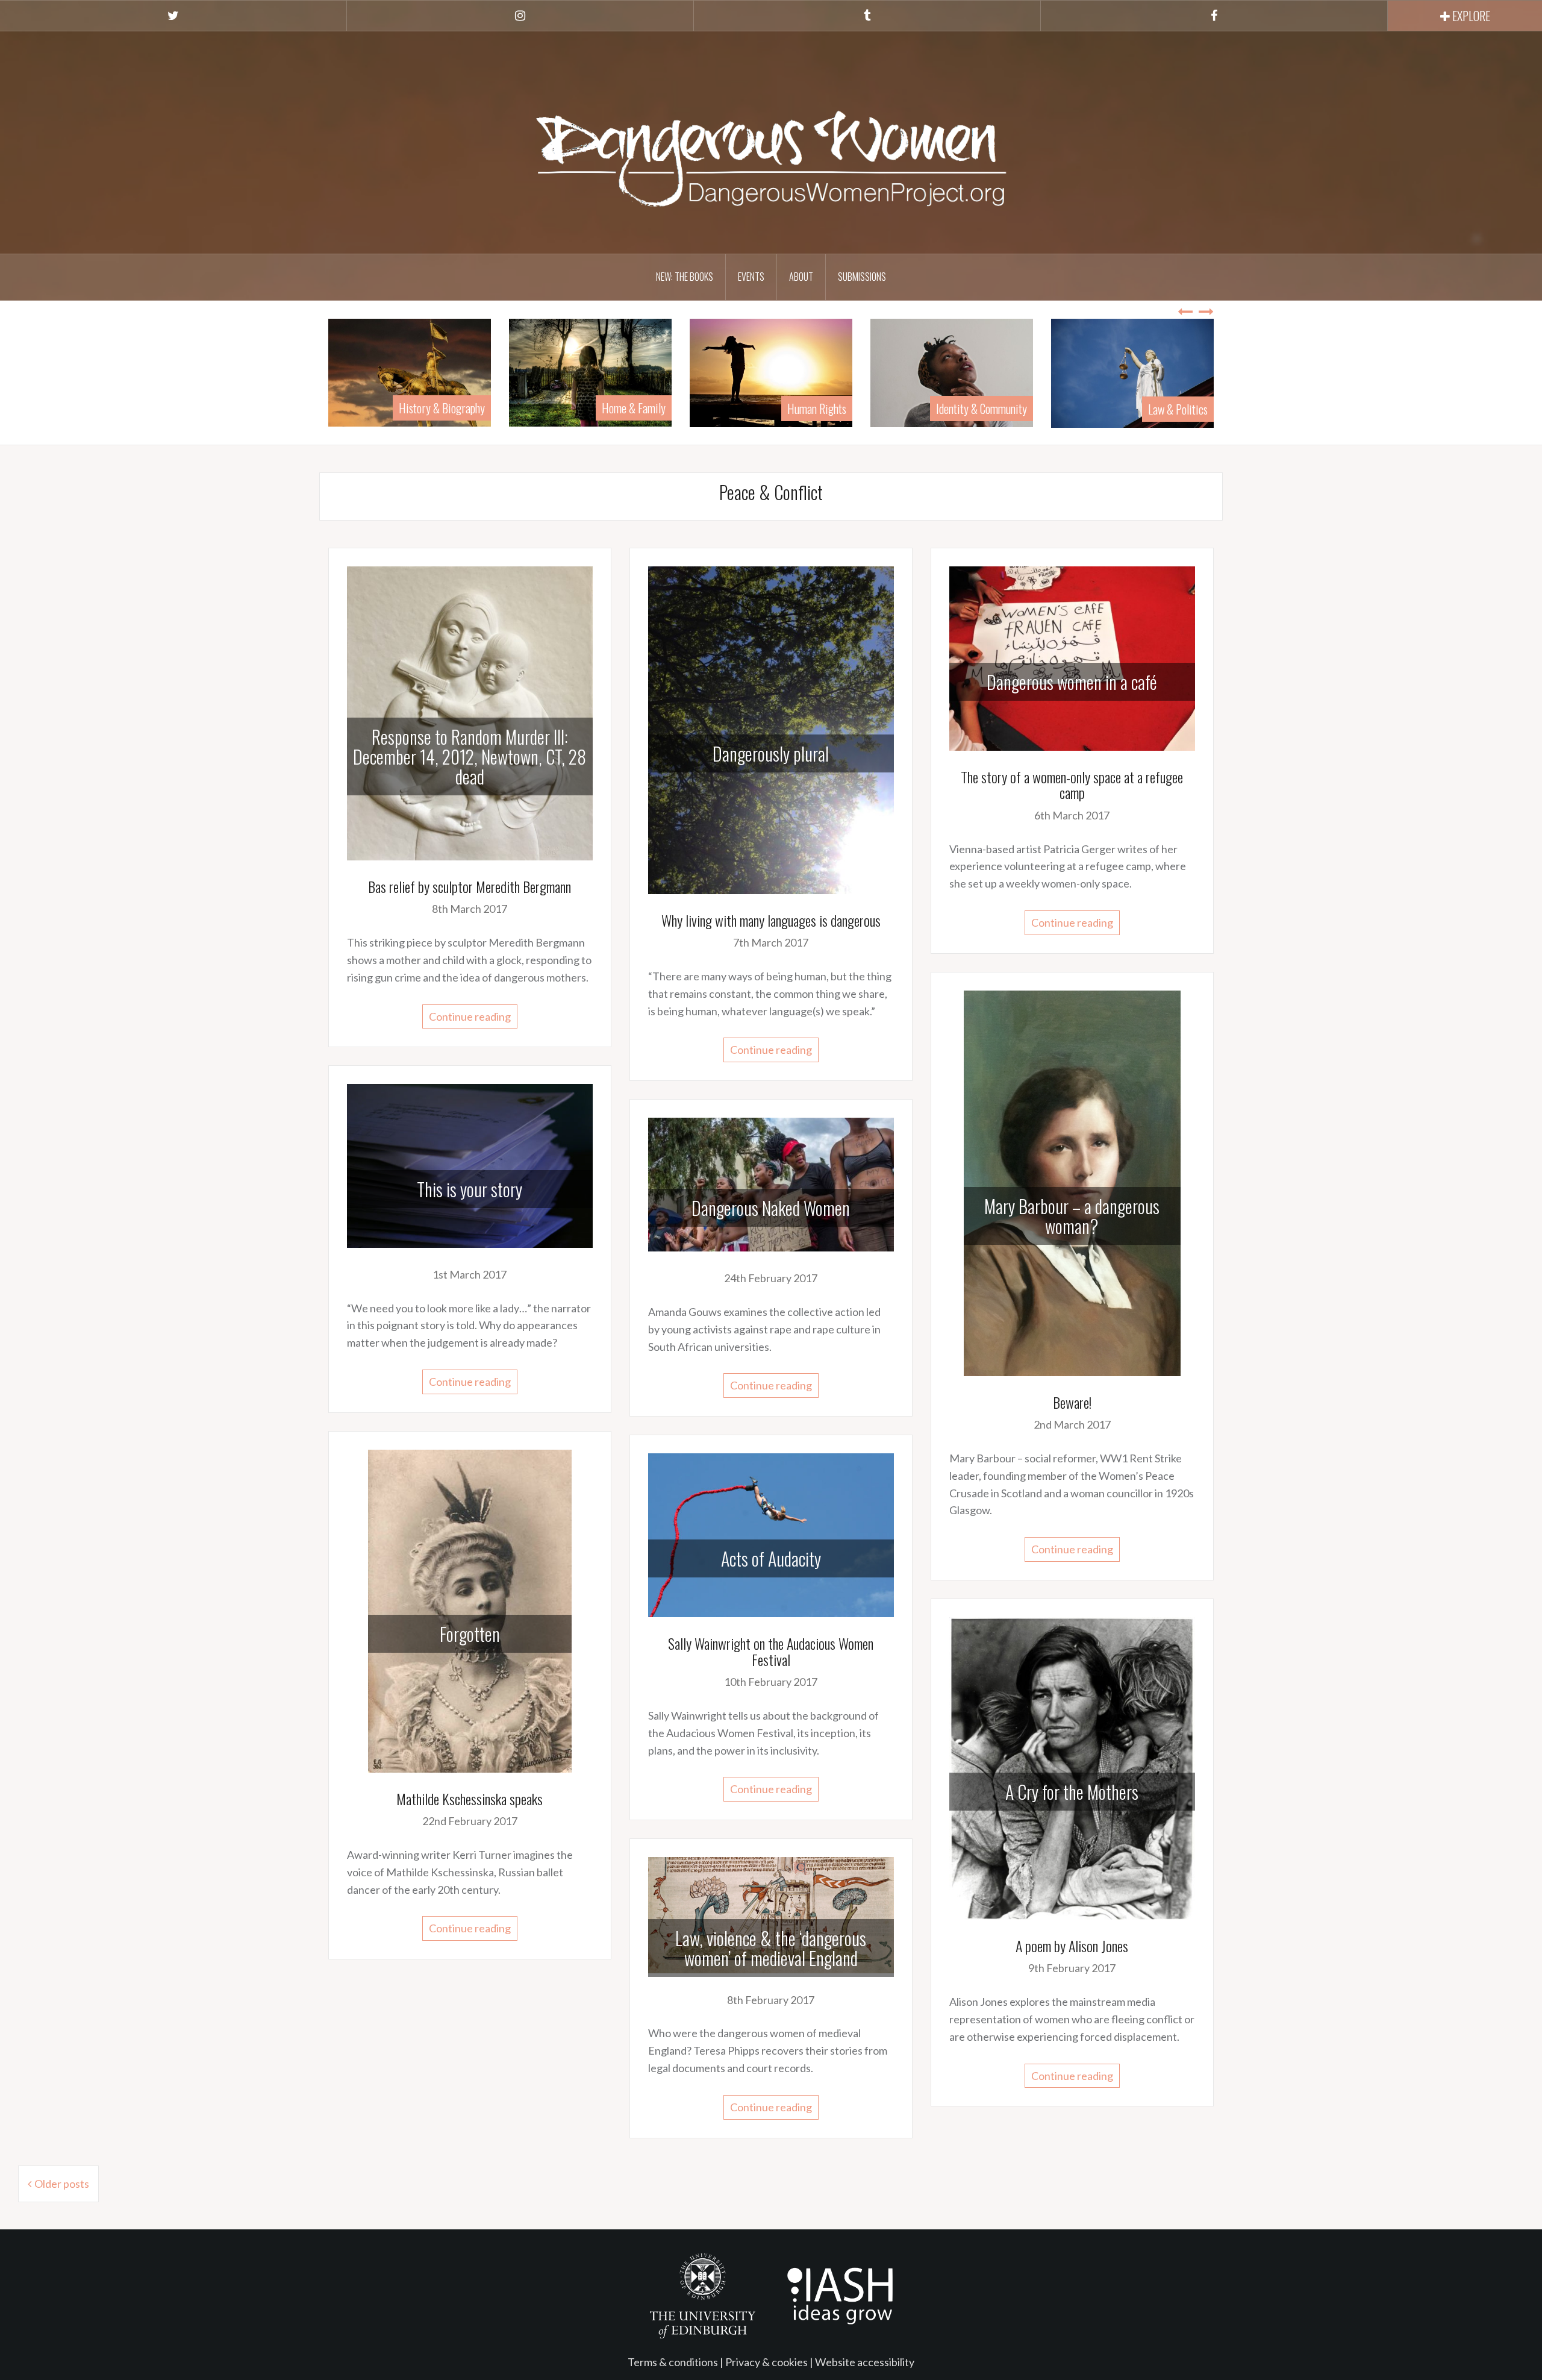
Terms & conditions (673, 2362)
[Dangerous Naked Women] (771, 1183)
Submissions (862, 277)
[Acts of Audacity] (771, 1534)
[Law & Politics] (952, 372)
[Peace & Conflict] (1132, 371)
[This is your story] (470, 1165)
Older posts (62, 2184)
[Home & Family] (410, 371)
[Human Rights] (590, 371)
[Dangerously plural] (771, 729)
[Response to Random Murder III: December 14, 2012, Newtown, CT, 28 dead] (470, 712)
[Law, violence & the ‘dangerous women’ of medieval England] (771, 1914)
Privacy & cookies (766, 2362)
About (801, 277)
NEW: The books (685, 277)
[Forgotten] (470, 1609)
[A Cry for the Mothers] (1072, 1767)
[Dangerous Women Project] (771, 141)
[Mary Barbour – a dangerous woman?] (1072, 1182)
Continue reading (470, 1016)
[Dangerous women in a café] (1072, 657)
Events (751, 277)
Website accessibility (865, 2362)
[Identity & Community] (771, 371)
